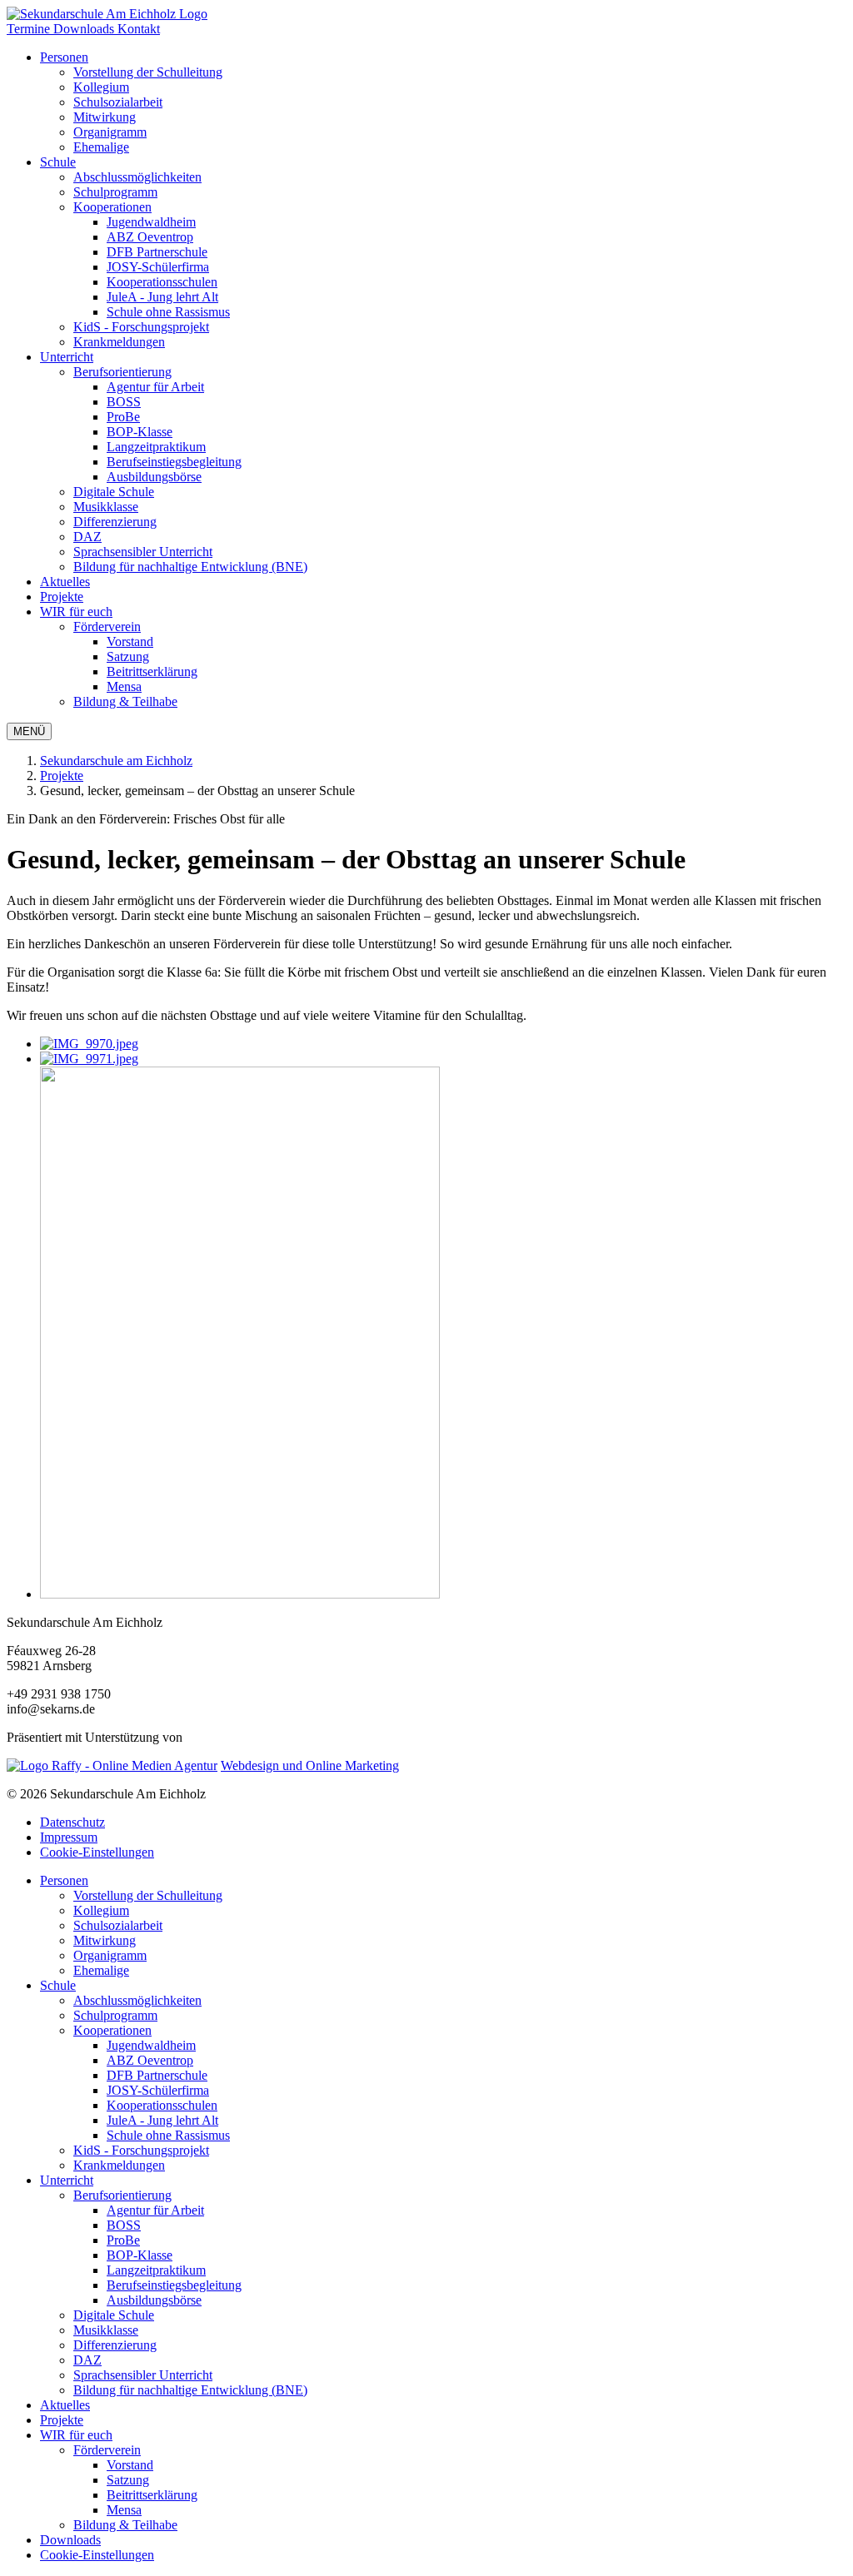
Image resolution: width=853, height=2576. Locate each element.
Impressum (69, 1837)
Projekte (62, 597)
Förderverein (107, 627)
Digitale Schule (114, 2315)
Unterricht (67, 357)
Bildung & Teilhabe (125, 2525)
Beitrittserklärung (152, 2495)
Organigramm (110, 1955)
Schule (58, 162)
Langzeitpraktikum (156, 2270)
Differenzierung (115, 2345)
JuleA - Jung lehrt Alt (162, 2120)
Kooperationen (112, 207)
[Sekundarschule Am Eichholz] (107, 14)
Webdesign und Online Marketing (310, 1765)
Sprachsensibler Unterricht (143, 2375)
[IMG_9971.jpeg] (89, 1059)
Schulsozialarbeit (118, 1925)
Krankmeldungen (119, 2165)
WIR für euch (76, 612)
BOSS (124, 2225)
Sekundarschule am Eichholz (116, 761)
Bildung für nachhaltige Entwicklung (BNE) (190, 2390)
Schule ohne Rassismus (168, 2135)
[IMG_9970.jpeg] (89, 1044)
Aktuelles (65, 582)
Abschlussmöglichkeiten (137, 2000)
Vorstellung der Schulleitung (148, 1895)
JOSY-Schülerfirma (158, 2090)
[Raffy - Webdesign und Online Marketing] (112, 1765)
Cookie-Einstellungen (97, 1852)
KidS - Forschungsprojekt (141, 2150)
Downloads (85, 29)
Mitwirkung (105, 1940)
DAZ (87, 2360)
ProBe (123, 2240)
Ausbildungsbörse (154, 2300)
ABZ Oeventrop (150, 2060)
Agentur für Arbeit (155, 2210)
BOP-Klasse (140, 2255)
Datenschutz (72, 1822)
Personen (64, 57)
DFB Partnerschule (157, 2075)
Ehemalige (101, 1970)
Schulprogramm (115, 2015)
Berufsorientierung (122, 372)
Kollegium (101, 1910)
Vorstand (130, 2465)
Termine (30, 29)
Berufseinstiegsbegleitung (174, 2285)
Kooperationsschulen (162, 2105)
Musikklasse (106, 2330)
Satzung (128, 2480)
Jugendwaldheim (151, 2045)
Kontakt (139, 29)
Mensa (124, 2510)
